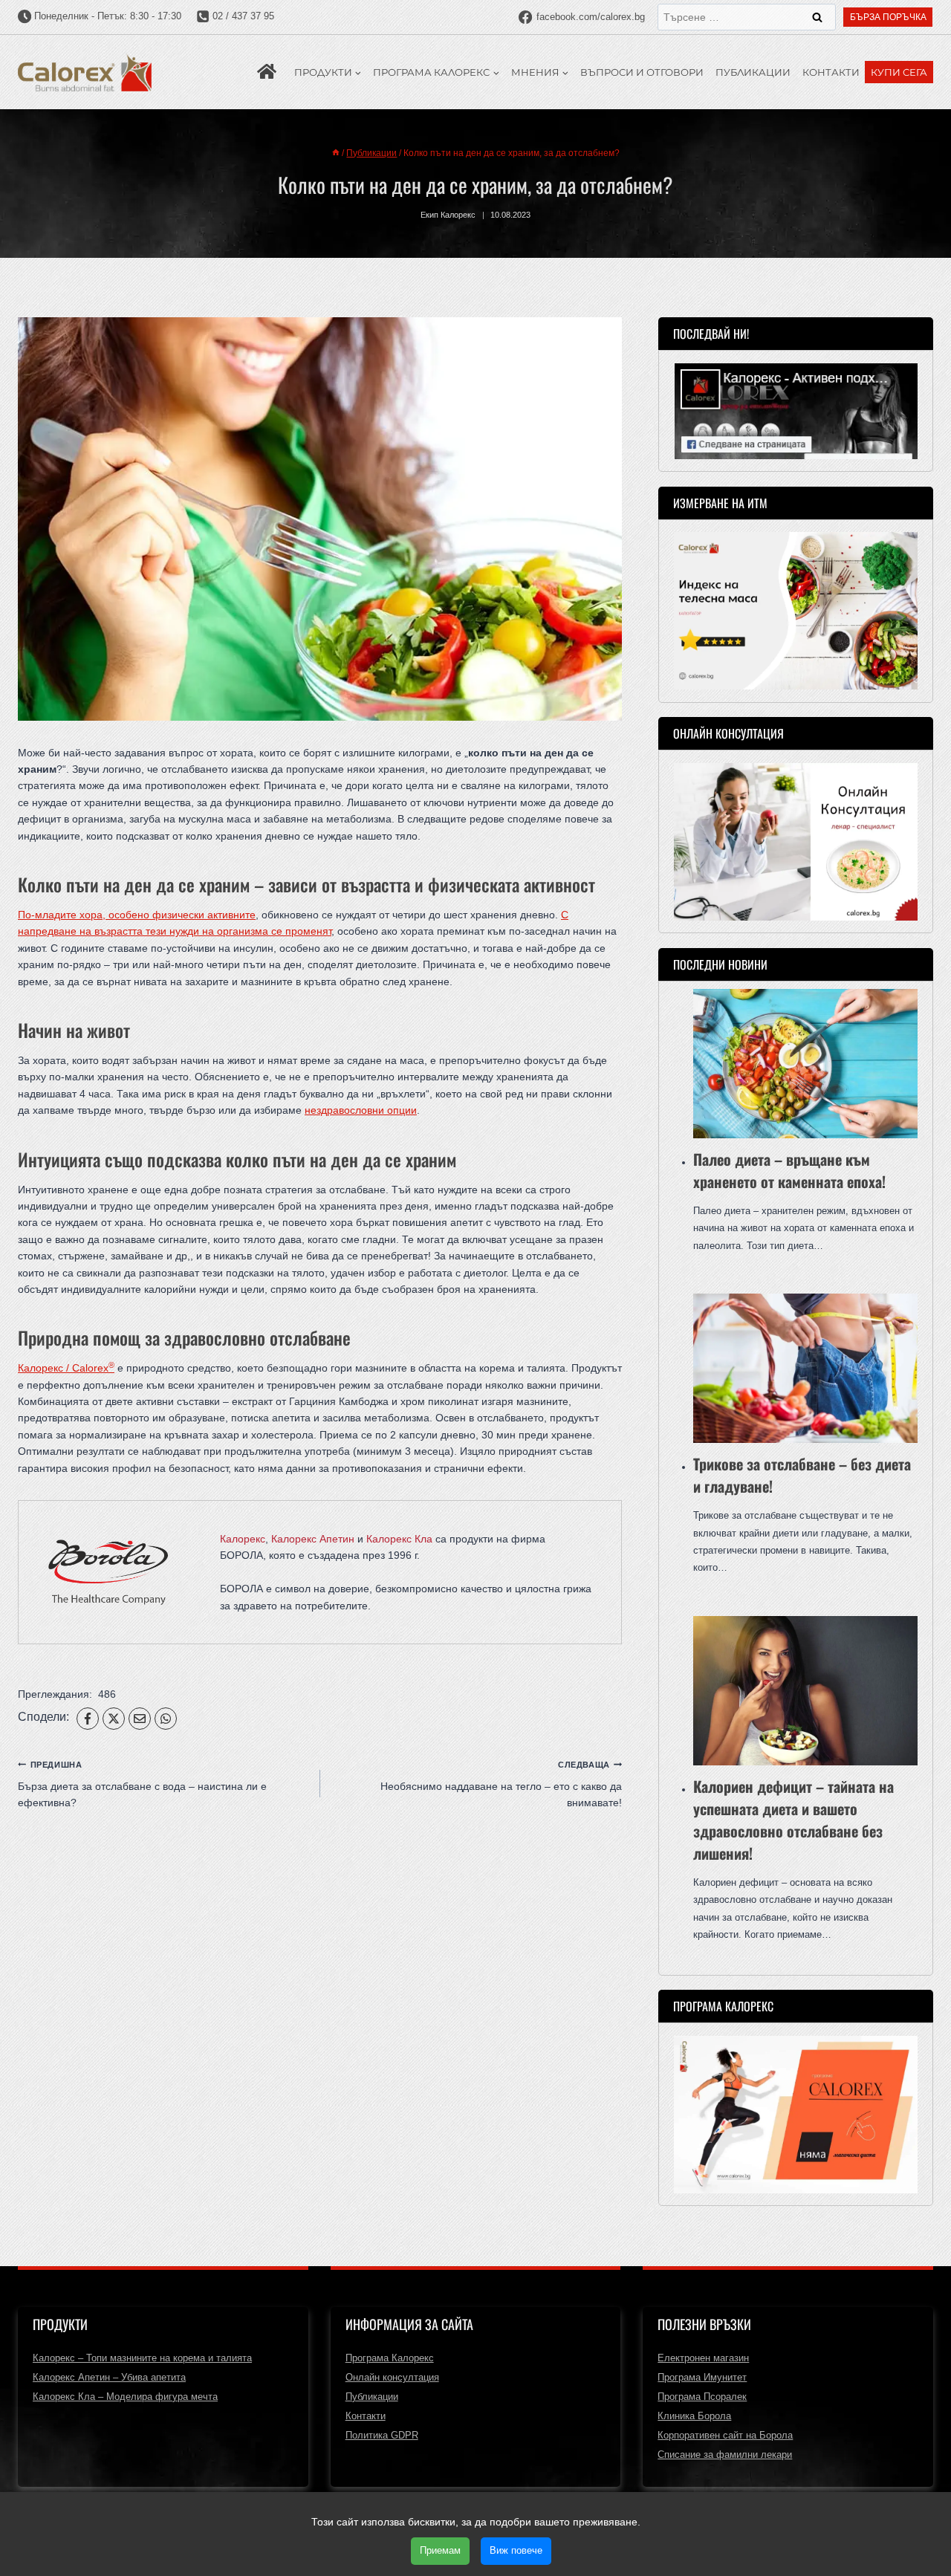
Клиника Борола (694, 2416)
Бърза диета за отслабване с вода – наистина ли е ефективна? (142, 1784)
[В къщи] (336, 153)
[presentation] (805, 1064)
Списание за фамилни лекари (725, 2455)
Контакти (831, 72)
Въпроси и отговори (642, 72)
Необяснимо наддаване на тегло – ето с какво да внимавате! (501, 1784)
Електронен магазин (703, 2358)
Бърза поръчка (888, 17)
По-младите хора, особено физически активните (137, 915)
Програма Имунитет (702, 2377)
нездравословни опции (361, 1110)
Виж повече (516, 2550)
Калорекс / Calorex (66, 1368)
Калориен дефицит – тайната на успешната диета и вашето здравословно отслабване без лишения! (793, 1820)
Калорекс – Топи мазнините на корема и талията (142, 2358)
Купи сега (899, 72)
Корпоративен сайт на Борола (725, 2435)
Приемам (440, 2550)
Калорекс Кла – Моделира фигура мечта (125, 2397)
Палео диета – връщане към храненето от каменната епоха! (789, 1170)
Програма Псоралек (702, 2397)
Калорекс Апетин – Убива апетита (109, 2377)
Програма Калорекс (390, 2358)
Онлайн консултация (392, 2377)
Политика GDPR (382, 2435)
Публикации (753, 72)
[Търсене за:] (747, 17)
